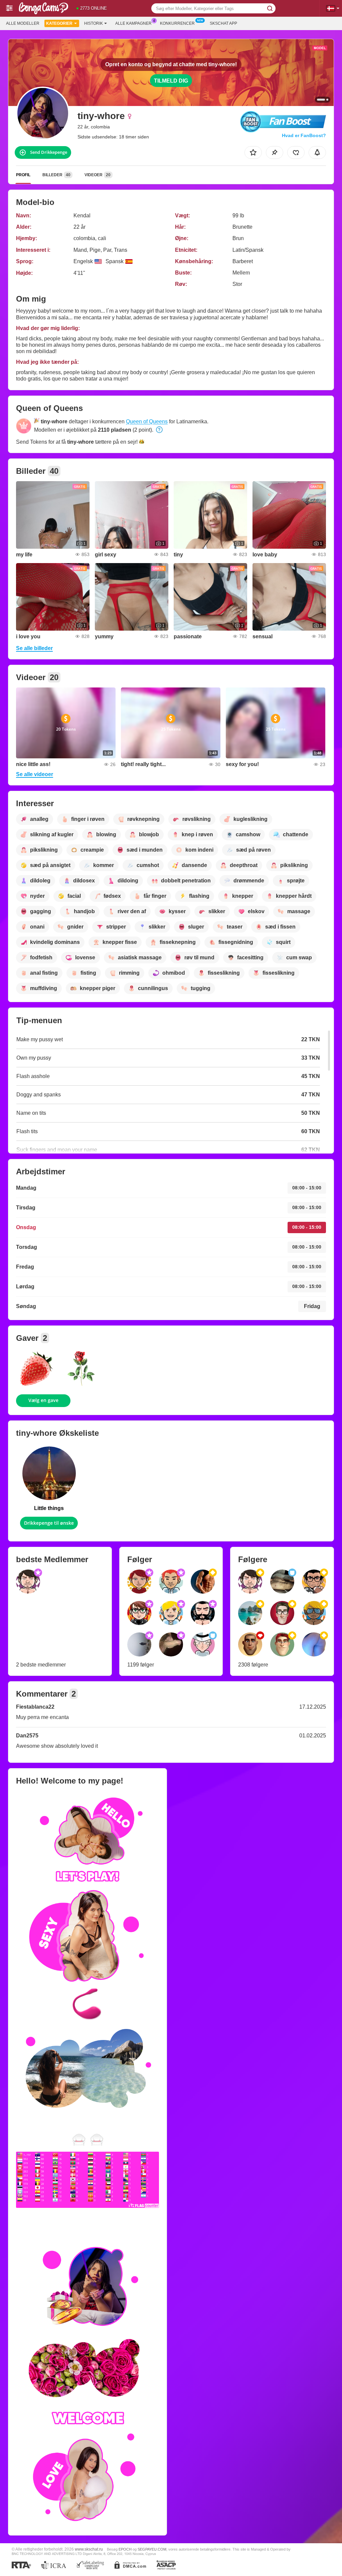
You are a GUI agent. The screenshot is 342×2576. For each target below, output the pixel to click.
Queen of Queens (147, 421)
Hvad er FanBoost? (304, 135)
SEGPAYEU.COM (152, 2549)
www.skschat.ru (89, 2549)
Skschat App (223, 23)
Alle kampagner (133, 23)
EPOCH (125, 2549)
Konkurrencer (177, 23)
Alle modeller (23, 23)
